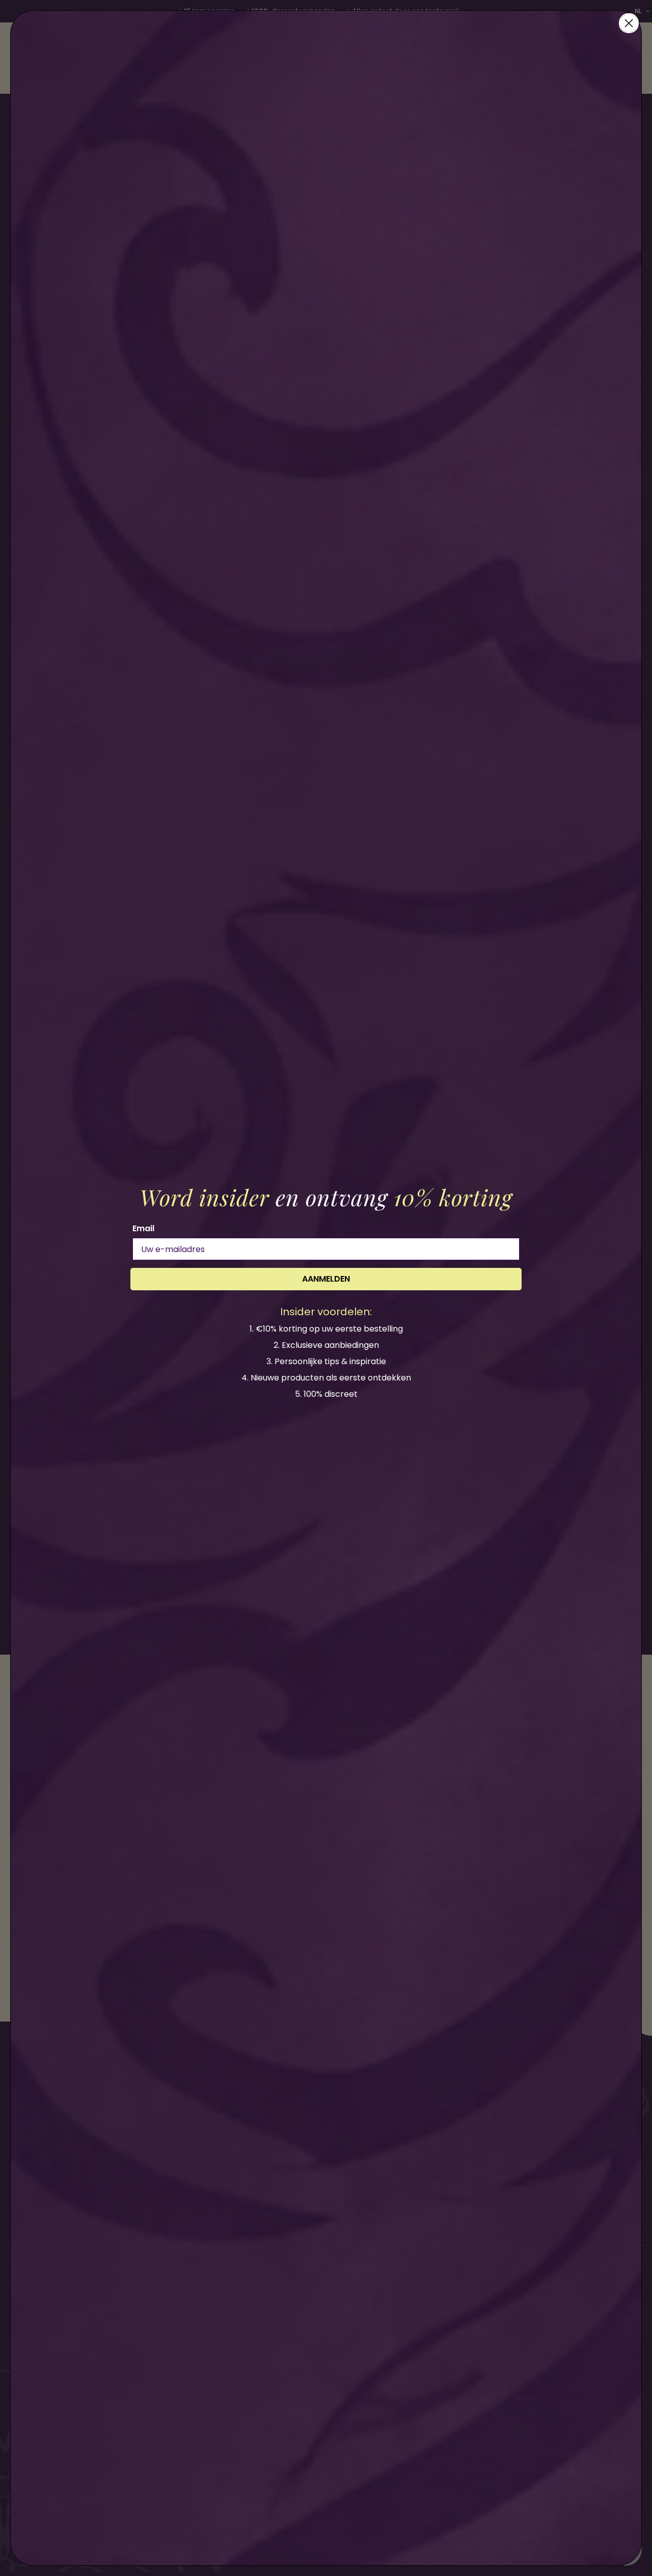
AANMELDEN (326, 1279)
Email (143, 1228)
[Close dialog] (629, 23)
